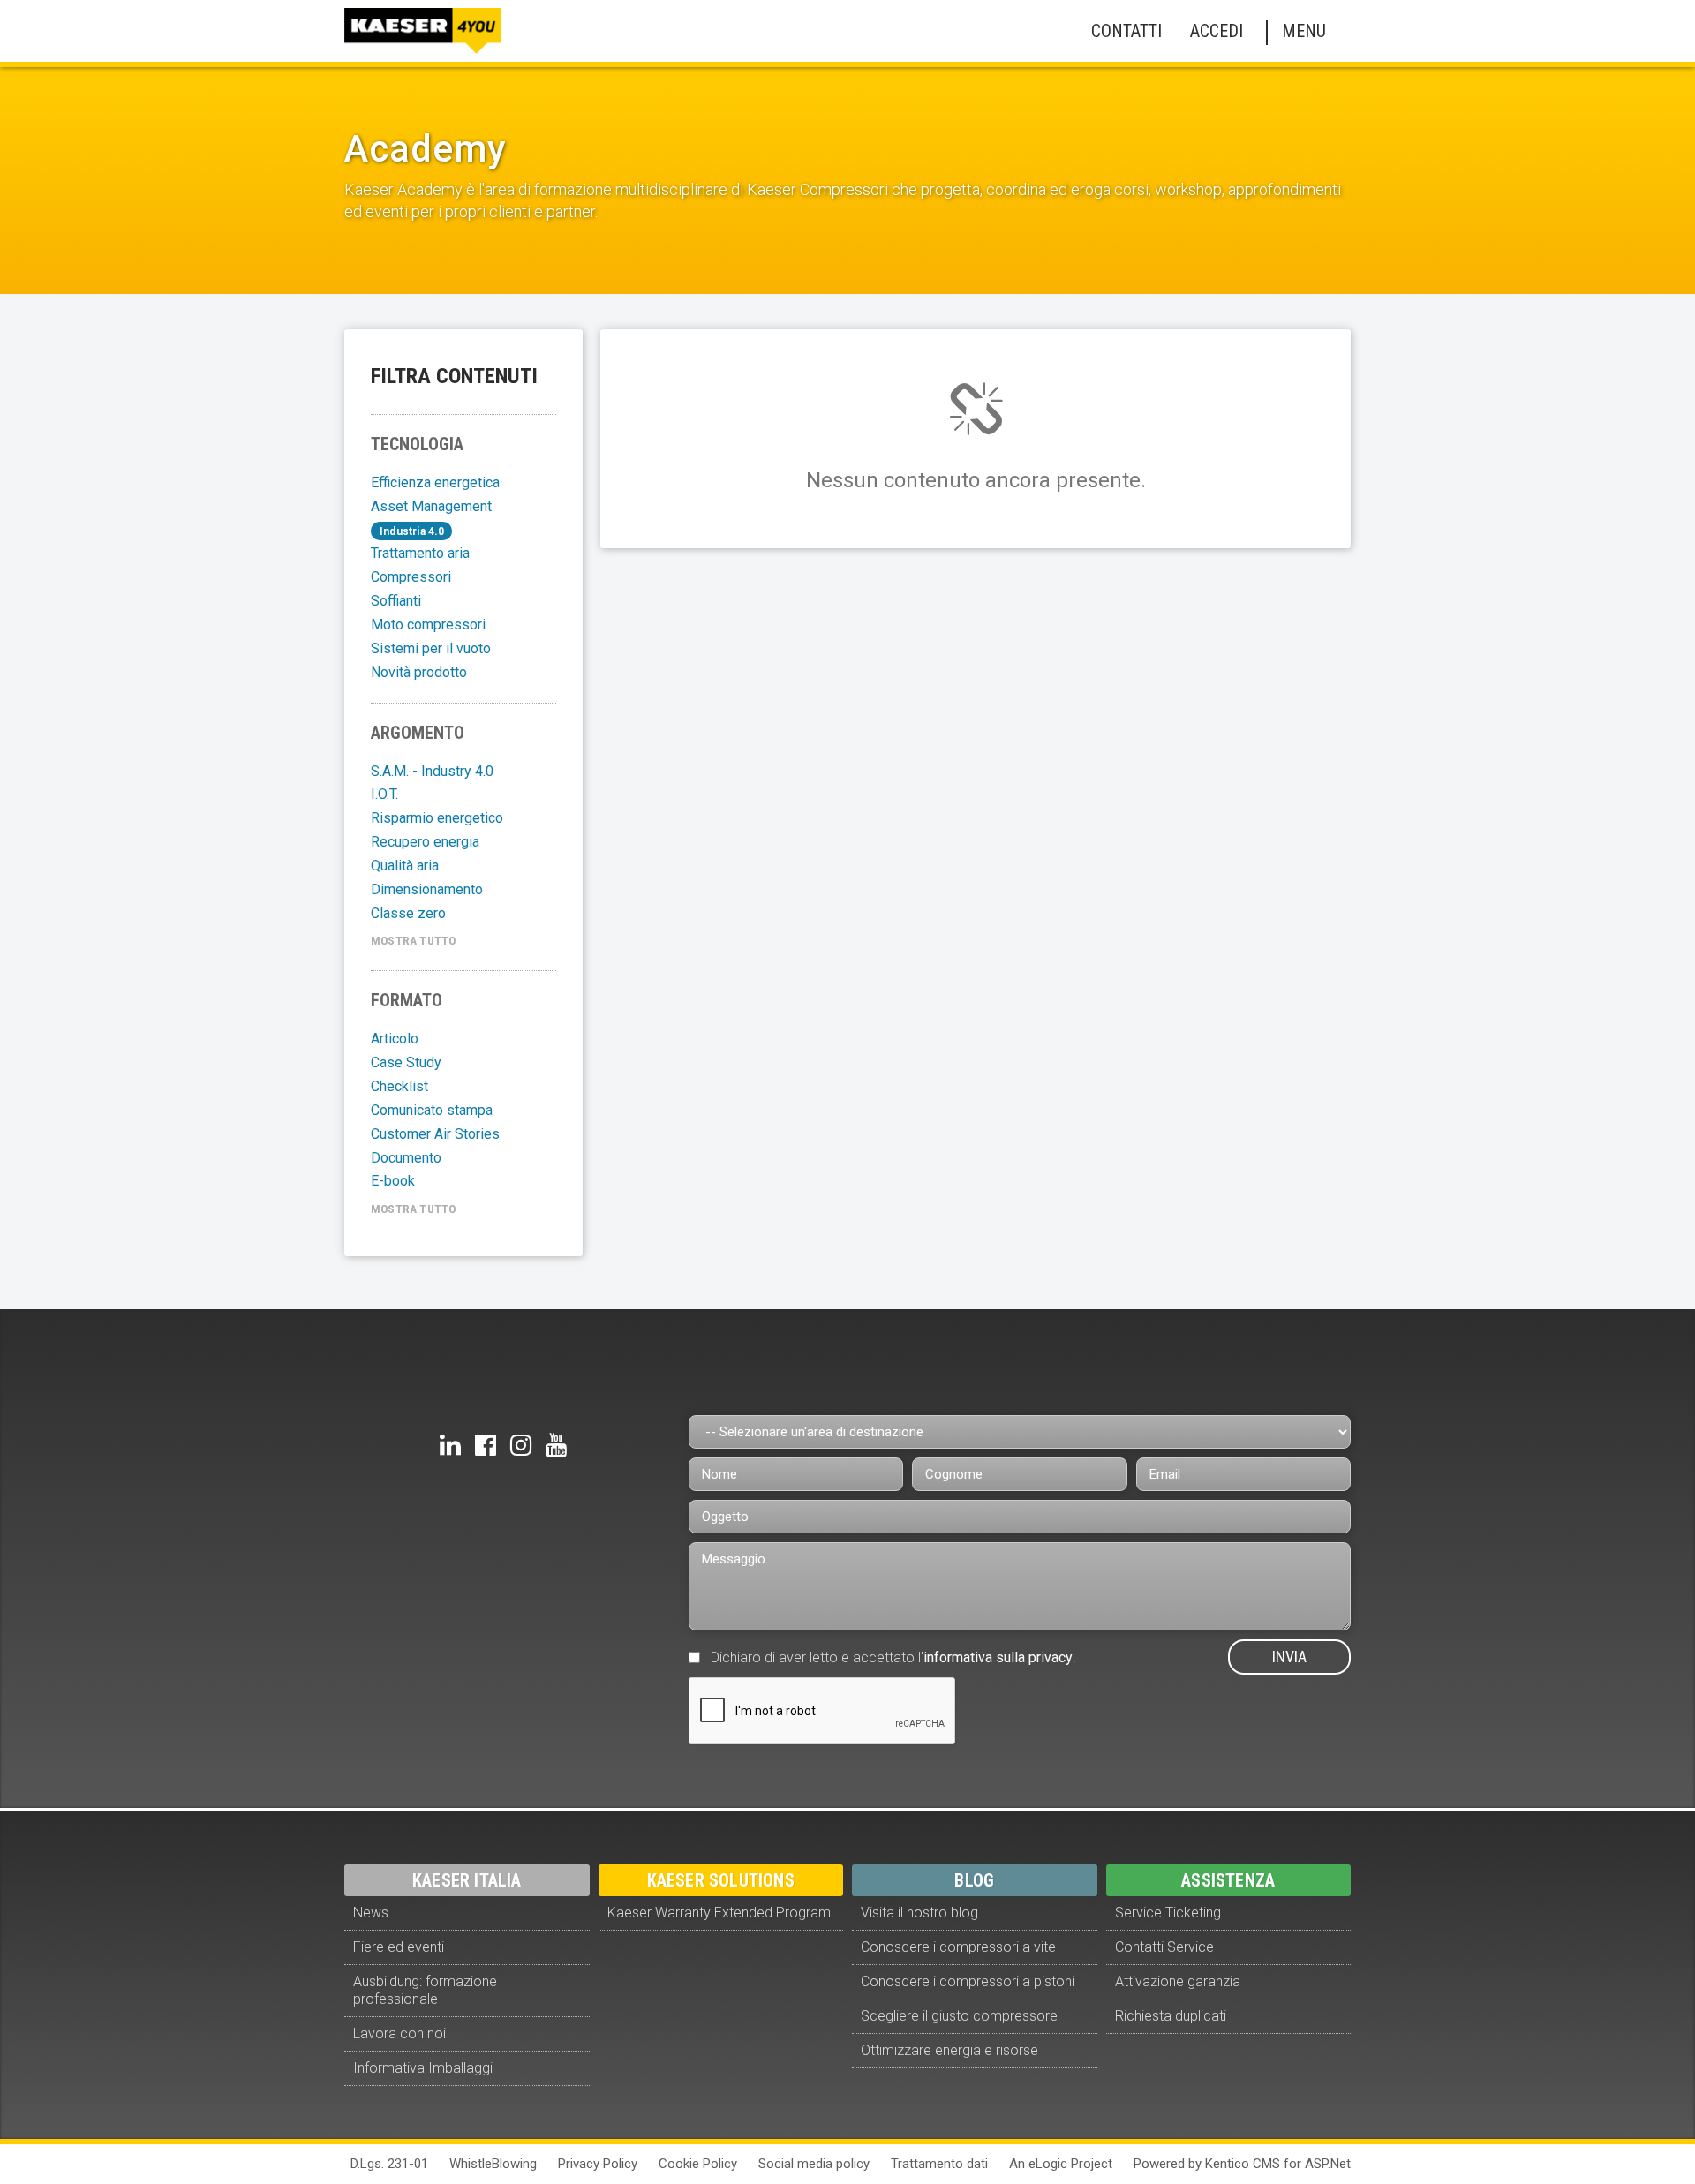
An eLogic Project (1061, 2164)
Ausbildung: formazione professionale (425, 1990)
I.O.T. (384, 794)
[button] (1123, 31)
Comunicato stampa (432, 1110)
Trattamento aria (420, 553)
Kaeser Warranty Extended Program (719, 1913)
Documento (406, 1158)
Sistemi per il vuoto (431, 648)
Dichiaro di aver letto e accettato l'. (893, 1657)
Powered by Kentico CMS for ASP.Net (1242, 2164)
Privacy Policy (598, 2164)
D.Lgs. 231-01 (389, 2164)
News (371, 1913)
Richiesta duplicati (1171, 2016)
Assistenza (1228, 1880)
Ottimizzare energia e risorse (949, 2050)
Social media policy (814, 2164)
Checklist (399, 1086)
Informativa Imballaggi (423, 2068)
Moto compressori (428, 625)
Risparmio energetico (437, 818)
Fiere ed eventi (399, 1947)
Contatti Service (1164, 1947)
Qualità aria (405, 866)
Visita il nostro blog (919, 1913)
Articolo (395, 1039)
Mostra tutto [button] (413, 940)
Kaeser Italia (467, 1880)
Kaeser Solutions (721, 1880)
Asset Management (431, 506)
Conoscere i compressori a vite (958, 1947)
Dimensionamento (427, 889)
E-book (393, 1181)
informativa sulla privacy (998, 1657)
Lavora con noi (399, 2033)
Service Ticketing (1168, 1913)
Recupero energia (425, 842)
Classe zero (408, 913)
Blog (974, 1880)
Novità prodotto (419, 672)
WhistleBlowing (493, 2164)
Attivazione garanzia (1178, 1981)
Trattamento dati (939, 2164)
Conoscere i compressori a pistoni (968, 1981)
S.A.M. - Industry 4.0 (432, 771)
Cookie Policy (698, 2164)
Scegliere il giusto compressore (959, 2016)
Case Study (406, 1062)
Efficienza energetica (435, 482)
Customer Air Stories (435, 1134)
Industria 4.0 (412, 531)
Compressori (411, 577)
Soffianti (396, 601)
